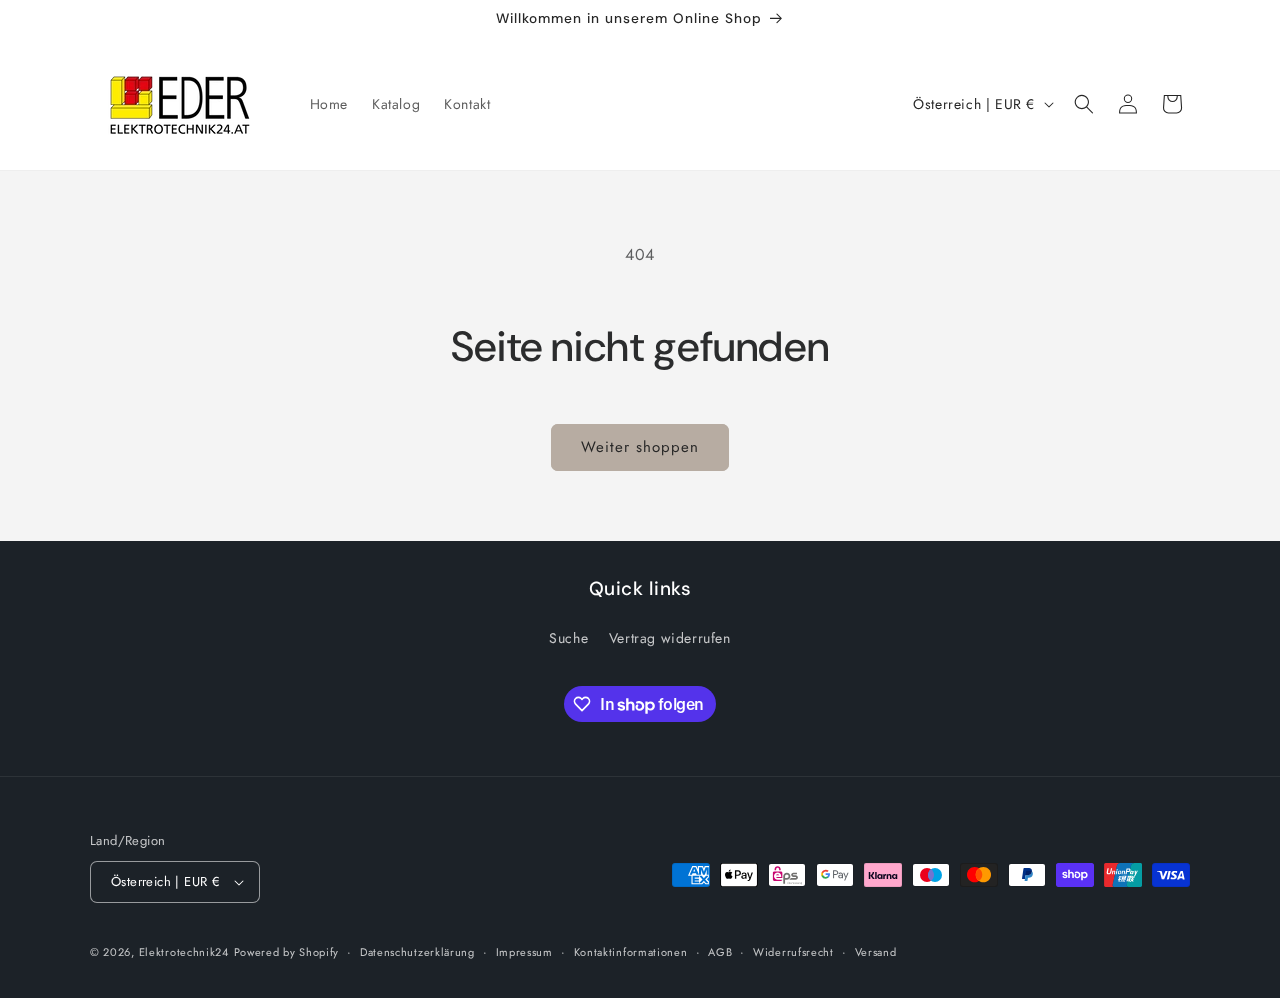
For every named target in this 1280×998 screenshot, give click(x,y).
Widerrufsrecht (793, 952)
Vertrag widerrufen (670, 638)
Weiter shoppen (640, 447)
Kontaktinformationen (631, 952)
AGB (720, 952)
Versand (876, 952)
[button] (1084, 104)
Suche (568, 638)
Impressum (524, 952)
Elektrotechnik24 (184, 952)
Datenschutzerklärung (417, 952)
